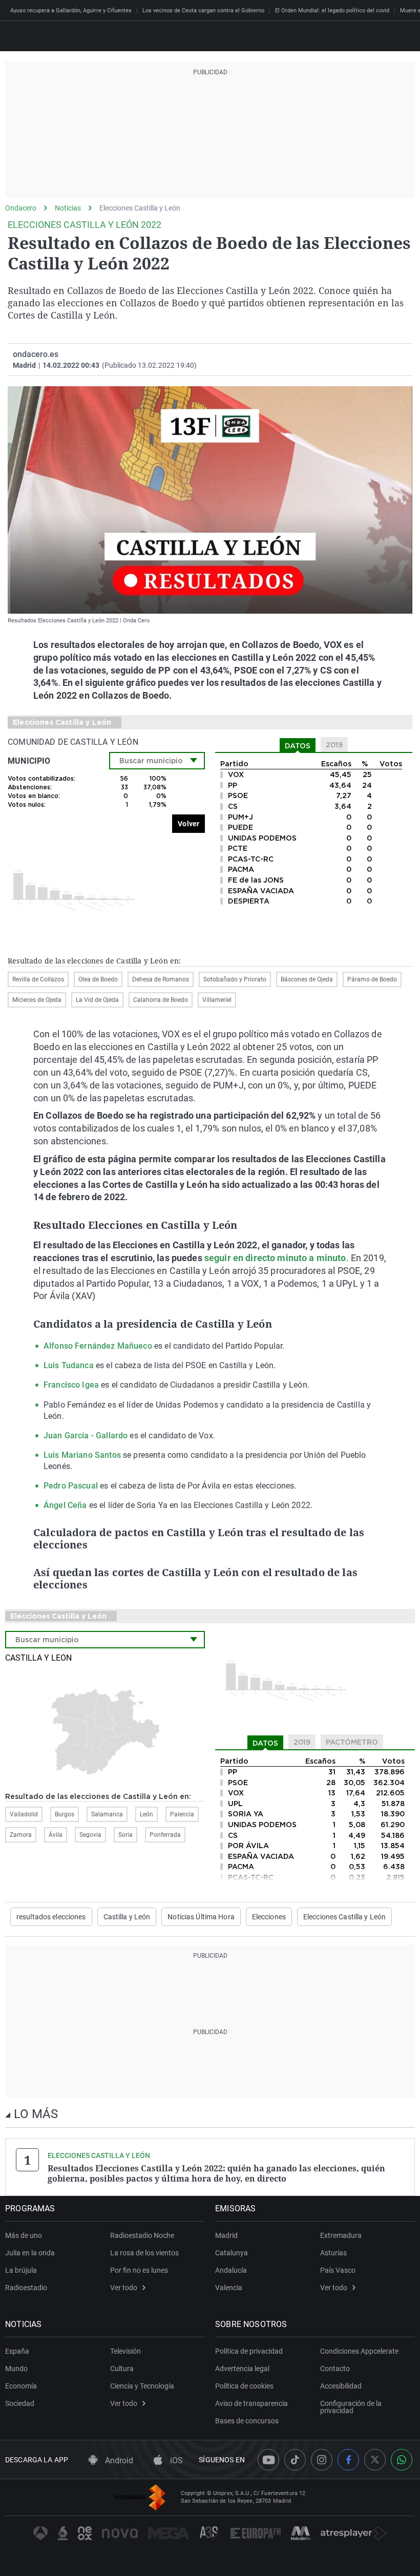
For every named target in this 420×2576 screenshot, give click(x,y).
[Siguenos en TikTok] (295, 2460)
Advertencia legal (242, 2369)
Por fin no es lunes (139, 2270)
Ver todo (124, 2288)
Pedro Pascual (71, 1486)
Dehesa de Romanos (161, 979)
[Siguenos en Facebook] (348, 2460)
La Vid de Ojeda (97, 1000)
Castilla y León (38, 1658)
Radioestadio (26, 2288)
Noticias (68, 208)
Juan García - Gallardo (86, 1436)
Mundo (16, 2369)
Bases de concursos (247, 2421)
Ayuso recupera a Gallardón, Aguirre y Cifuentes (71, 11)
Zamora (21, 1835)
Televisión (125, 2351)
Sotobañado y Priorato (235, 979)
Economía (21, 2386)
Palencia (182, 1814)
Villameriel (217, 1000)
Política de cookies (244, 2386)
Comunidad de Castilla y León (73, 742)
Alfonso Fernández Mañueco (99, 1346)
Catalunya (232, 2253)
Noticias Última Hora (201, 1917)
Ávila (56, 1835)
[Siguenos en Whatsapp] (402, 2460)
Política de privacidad (249, 2351)
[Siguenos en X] (375, 2460)
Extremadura (341, 2235)
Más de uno (24, 2235)
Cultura (122, 2369)
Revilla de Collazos (38, 979)
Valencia (229, 2288)
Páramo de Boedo (372, 979)
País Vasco (338, 2270)
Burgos (65, 1814)
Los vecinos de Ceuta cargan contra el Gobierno (203, 11)
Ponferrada (165, 1835)
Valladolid (24, 1814)
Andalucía (231, 2270)
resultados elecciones (51, 1917)
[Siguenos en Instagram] (322, 2460)
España (17, 2351)
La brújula (21, 2270)
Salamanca (107, 1814)
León (146, 1814)
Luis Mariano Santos (82, 1455)
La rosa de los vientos (144, 2253)
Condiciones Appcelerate (359, 2351)
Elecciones (269, 1917)
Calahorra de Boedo (161, 1000)
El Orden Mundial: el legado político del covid (332, 11)
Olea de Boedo (98, 979)
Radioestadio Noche (142, 2235)
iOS (175, 2460)
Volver (188, 824)
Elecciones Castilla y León (140, 208)
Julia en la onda (30, 2253)
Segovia (90, 1835)
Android (118, 2460)
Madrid (226, 2235)
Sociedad (20, 2403)
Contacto (335, 2369)
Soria (125, 1835)
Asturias (333, 2253)
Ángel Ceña (65, 1505)
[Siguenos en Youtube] (268, 2460)
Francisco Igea (71, 1385)
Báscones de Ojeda (307, 979)
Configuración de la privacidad (351, 2407)
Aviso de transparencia (251, 2403)
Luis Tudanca (69, 1365)
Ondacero (21, 208)
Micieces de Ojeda (37, 1000)
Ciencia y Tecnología (142, 2386)
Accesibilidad (341, 2386)
